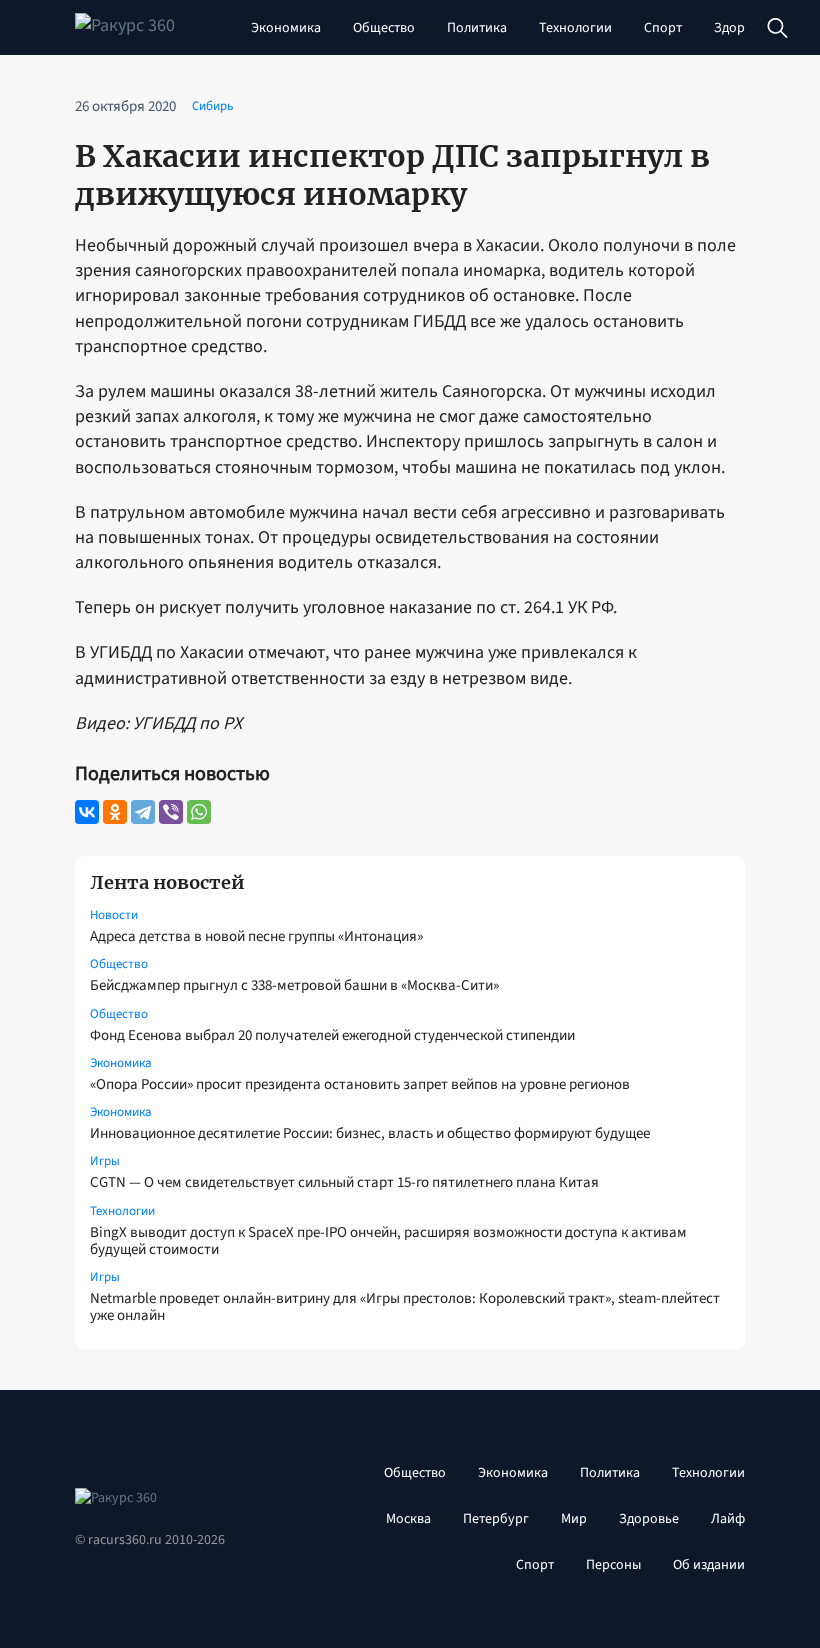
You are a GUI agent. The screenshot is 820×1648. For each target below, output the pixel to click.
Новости (114, 915)
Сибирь (212, 106)
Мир (574, 1519)
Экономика (286, 28)
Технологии (575, 28)
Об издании (709, 1565)
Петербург (496, 1519)
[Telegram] (143, 812)
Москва (408, 1519)
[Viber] (171, 812)
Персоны (613, 1565)
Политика (477, 28)
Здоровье (744, 28)
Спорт (663, 28)
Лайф (728, 1519)
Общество (384, 28)
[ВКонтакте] (87, 812)
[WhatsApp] (199, 812)
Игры (105, 1161)
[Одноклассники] (115, 812)
